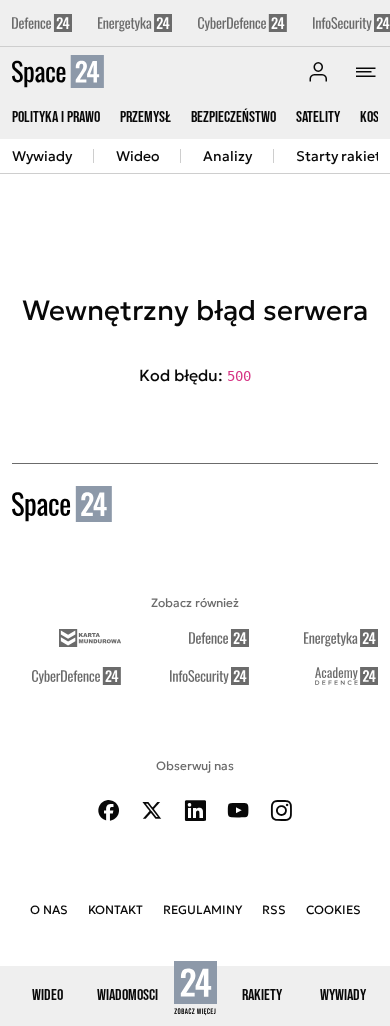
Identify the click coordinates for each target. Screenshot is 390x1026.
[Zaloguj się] (318, 72)
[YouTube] (238, 810)
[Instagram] (281, 810)
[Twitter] (152, 810)
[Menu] (366, 72)
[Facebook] (109, 810)
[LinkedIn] (195, 810)
